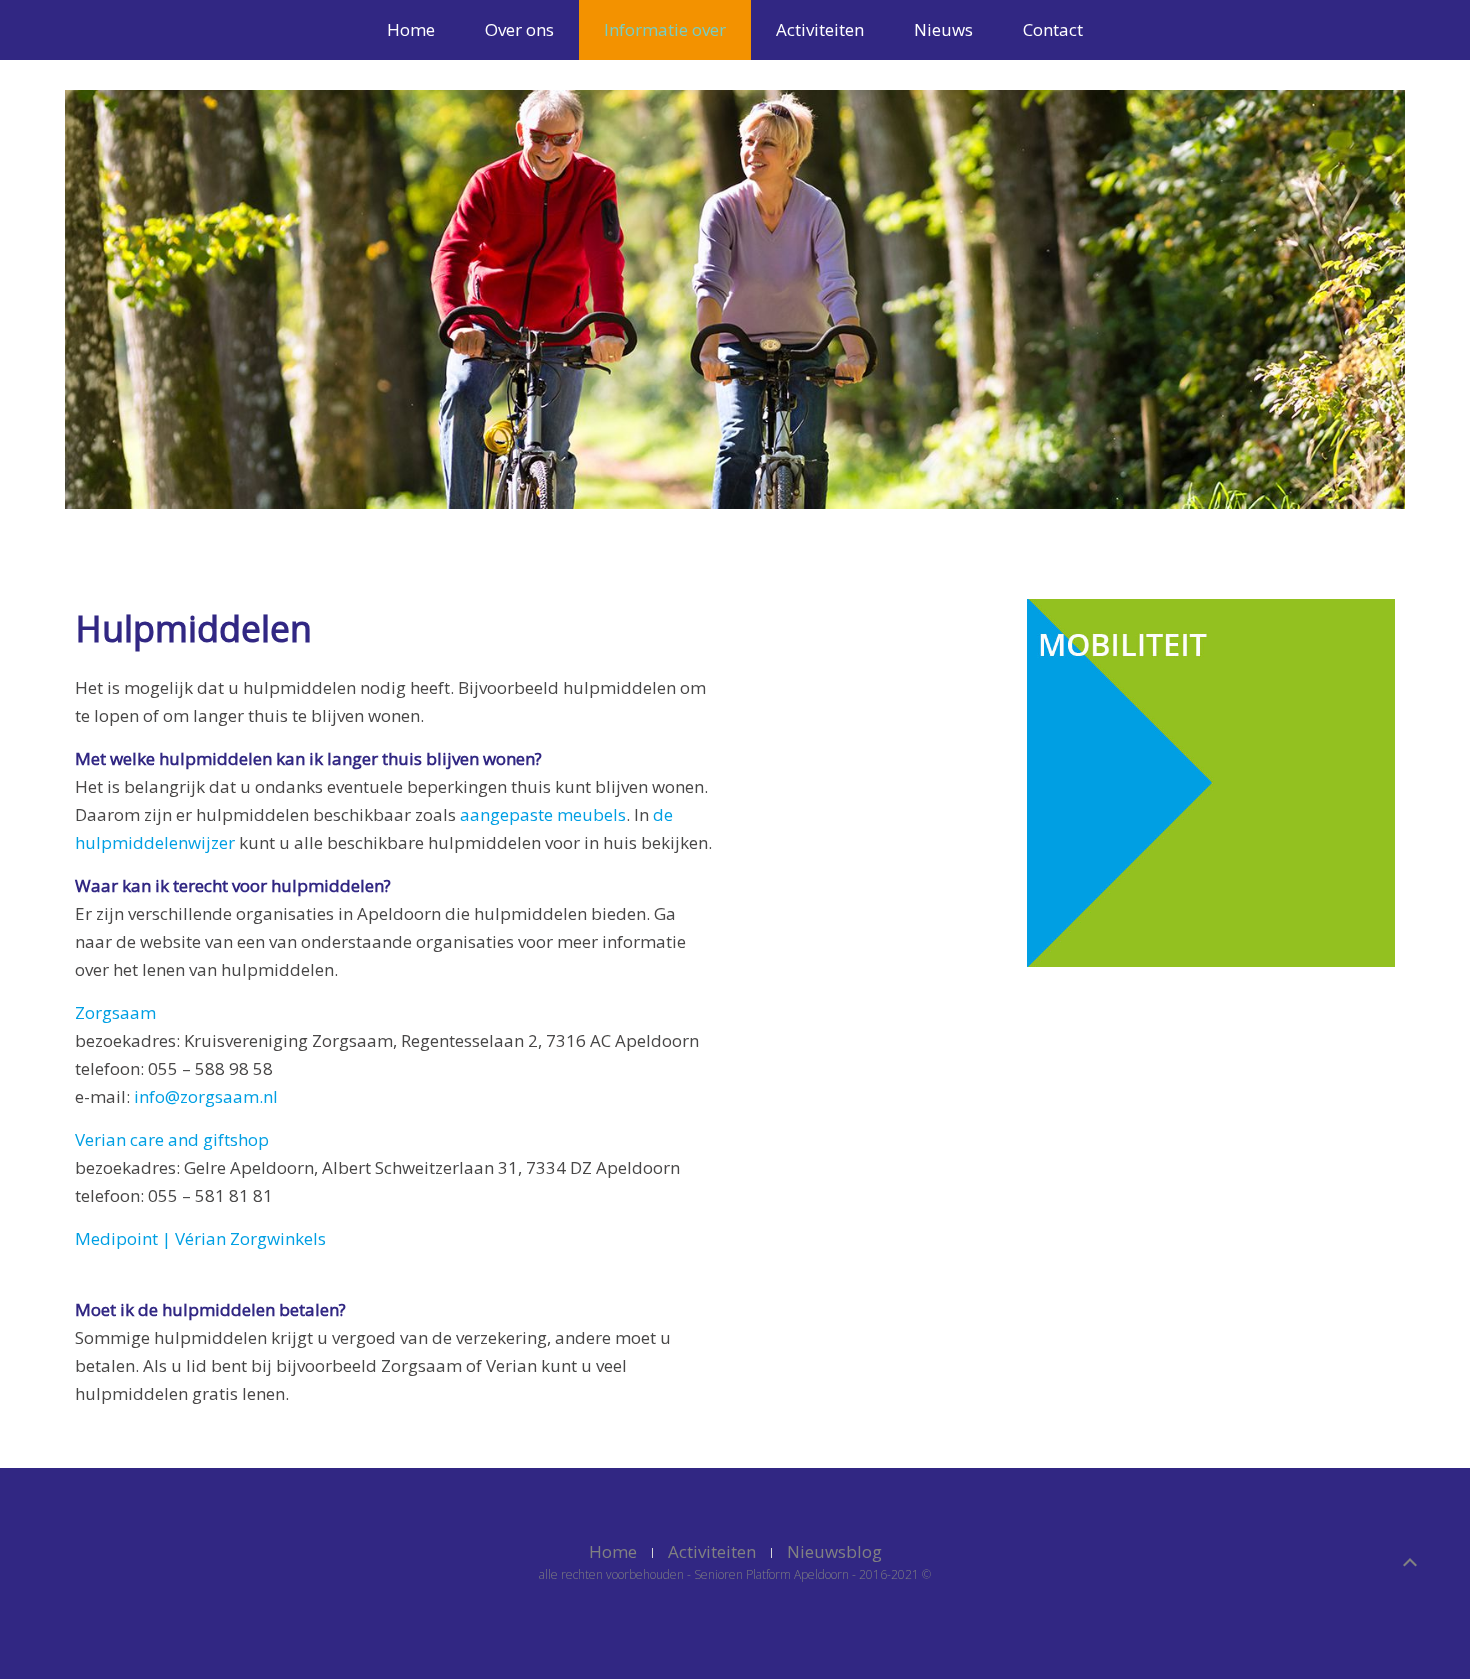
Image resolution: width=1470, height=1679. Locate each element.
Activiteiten (820, 29)
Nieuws (943, 29)
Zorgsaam (115, 1012)
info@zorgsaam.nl (206, 1096)
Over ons (519, 29)
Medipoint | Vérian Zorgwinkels (200, 1238)
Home (411, 29)
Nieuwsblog (834, 1551)
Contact (1053, 29)
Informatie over (665, 29)
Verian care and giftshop (172, 1139)
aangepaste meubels (543, 814)
